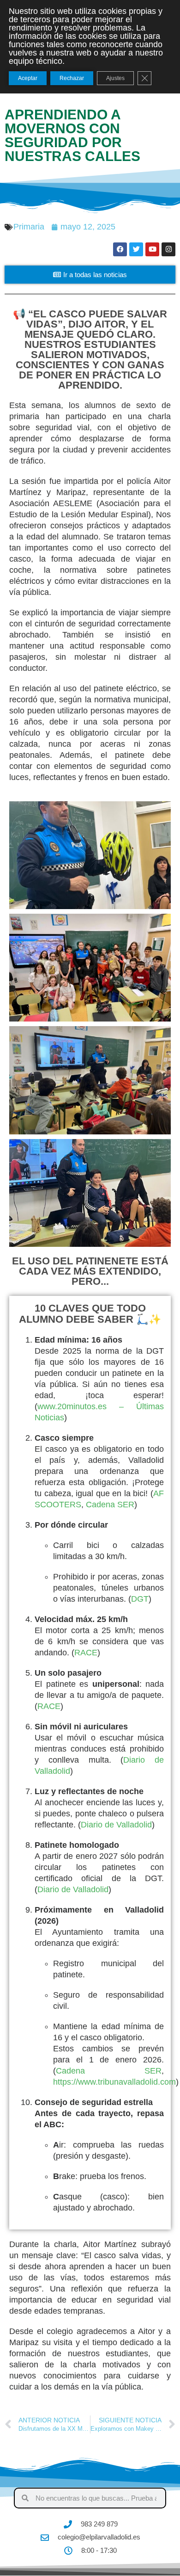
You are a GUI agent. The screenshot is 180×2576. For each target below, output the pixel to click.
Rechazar (72, 78)
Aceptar (28, 78)
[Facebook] (120, 249)
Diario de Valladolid (116, 1825)
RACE (86, 1653)
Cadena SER (110, 1505)
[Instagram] (168, 249)
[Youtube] (152, 249)
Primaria (29, 227)
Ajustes (115, 78)
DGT (140, 1599)
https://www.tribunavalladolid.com (114, 2082)
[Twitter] (136, 249)
